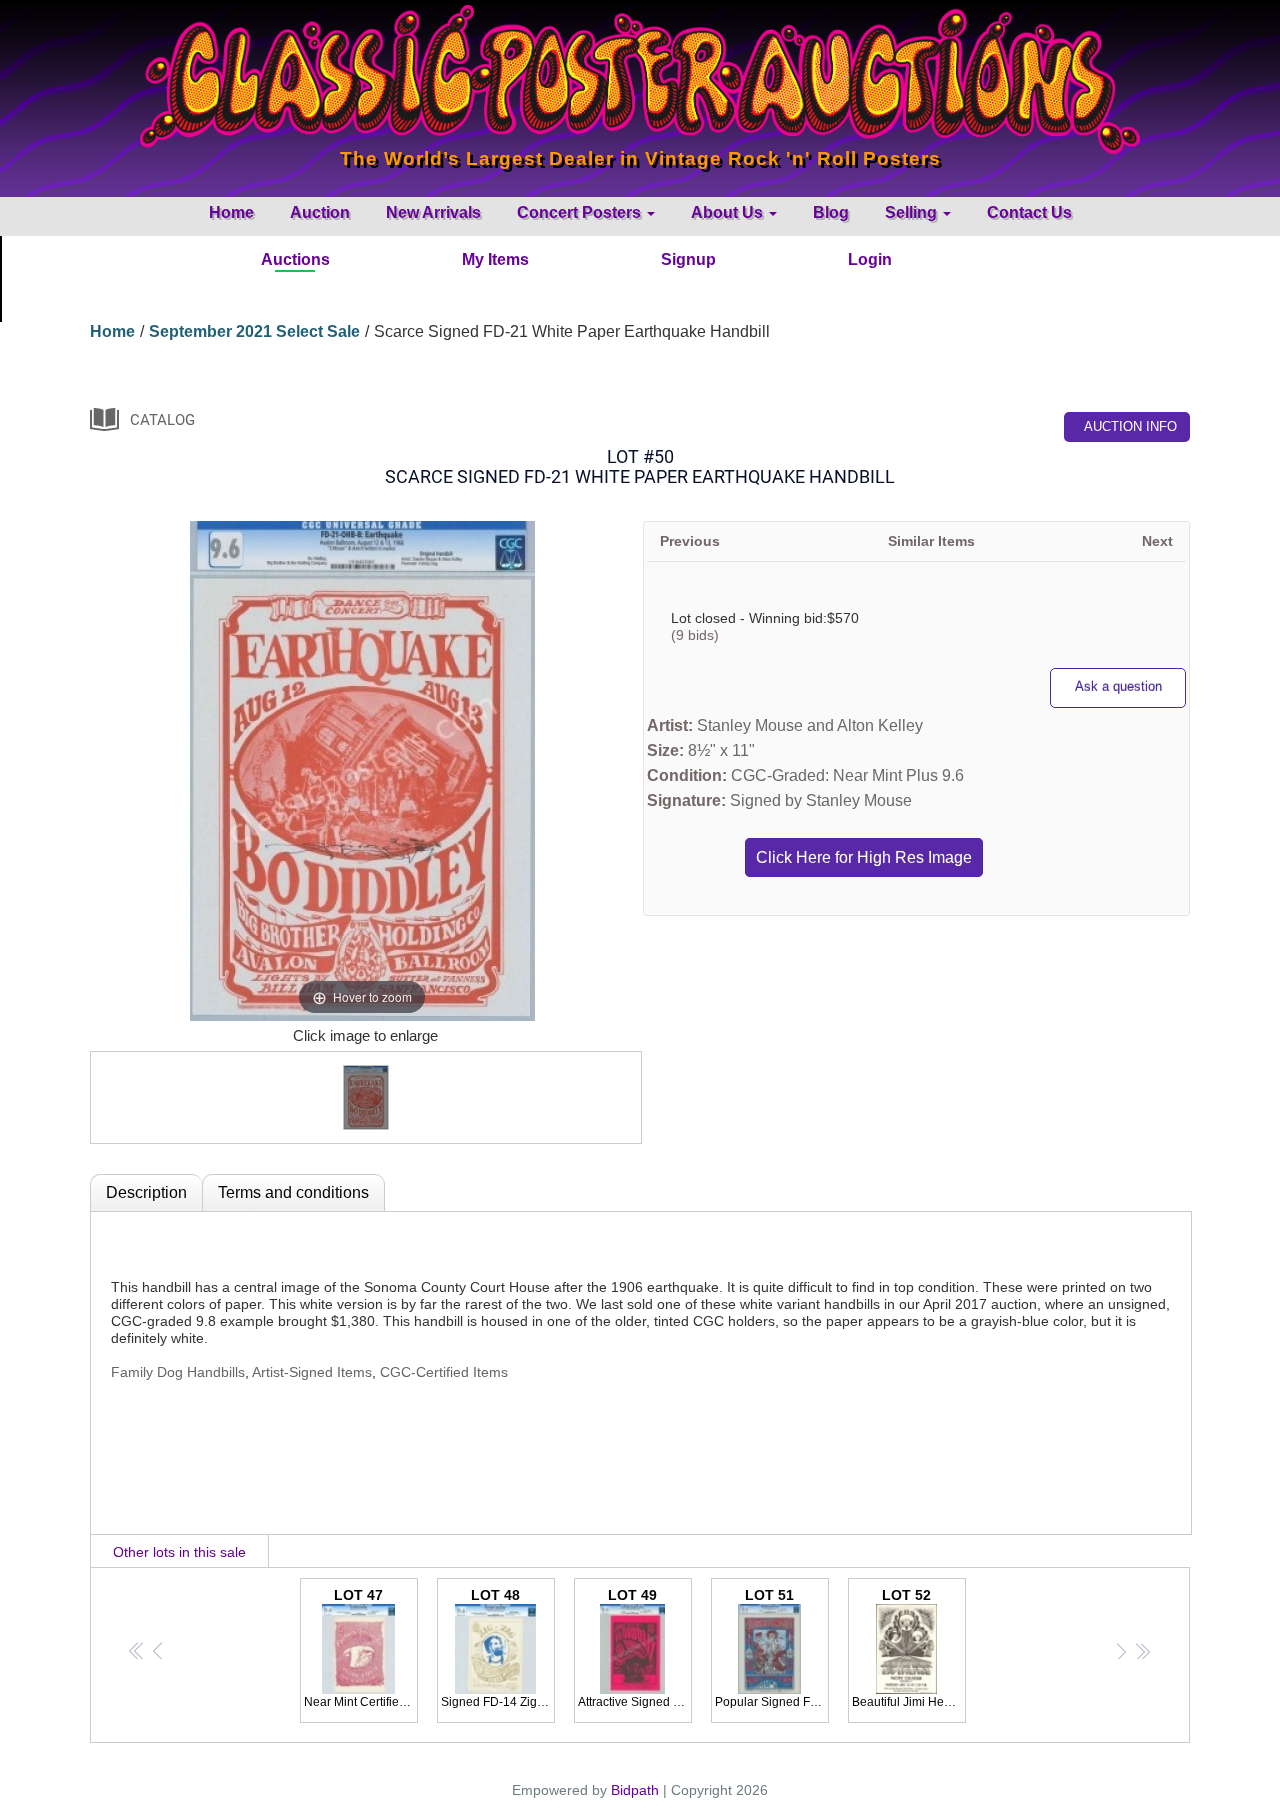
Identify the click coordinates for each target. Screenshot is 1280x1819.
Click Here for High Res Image (864, 857)
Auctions (295, 259)
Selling (913, 212)
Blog (831, 212)
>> (1142, 1650)
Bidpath (635, 1790)
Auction (320, 212)
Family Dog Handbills (178, 1372)
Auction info (1130, 426)
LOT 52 (909, 1648)
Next (1157, 541)
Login (870, 259)
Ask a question (1118, 686)
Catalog (162, 420)
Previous (690, 541)
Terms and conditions (293, 1192)
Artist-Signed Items (312, 1372)
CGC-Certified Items (444, 1372)
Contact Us (1029, 212)
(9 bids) (695, 635)
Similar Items (931, 541)
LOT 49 (635, 1648)
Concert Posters (581, 212)
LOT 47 (361, 1648)
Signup (688, 259)
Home (231, 212)
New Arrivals (433, 212)
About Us (729, 212)
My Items (495, 259)
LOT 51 (772, 1648)
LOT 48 (498, 1648)
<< (137, 1650)
